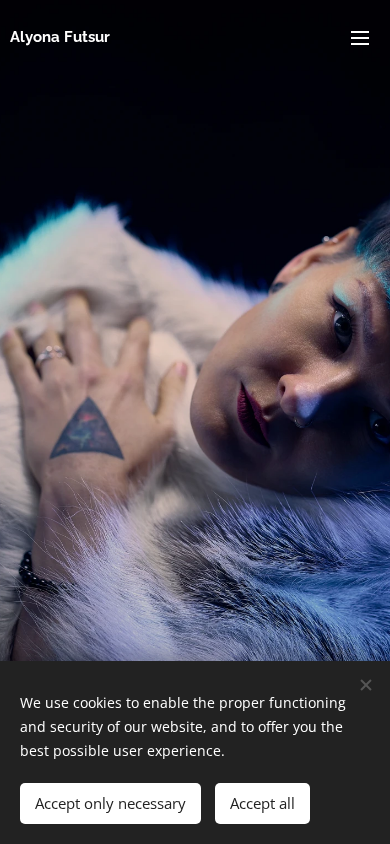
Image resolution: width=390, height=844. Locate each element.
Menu (360, 37)
